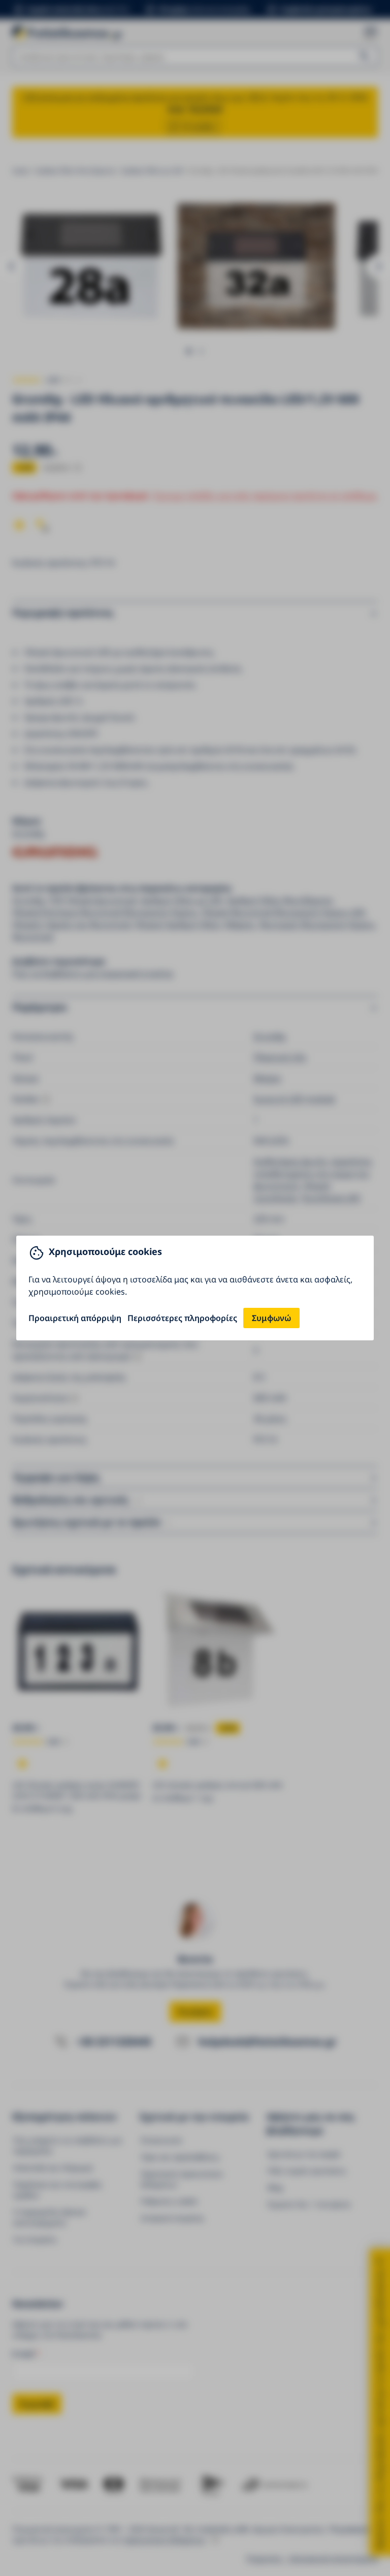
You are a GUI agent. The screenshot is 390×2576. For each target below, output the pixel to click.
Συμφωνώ (271, 1318)
